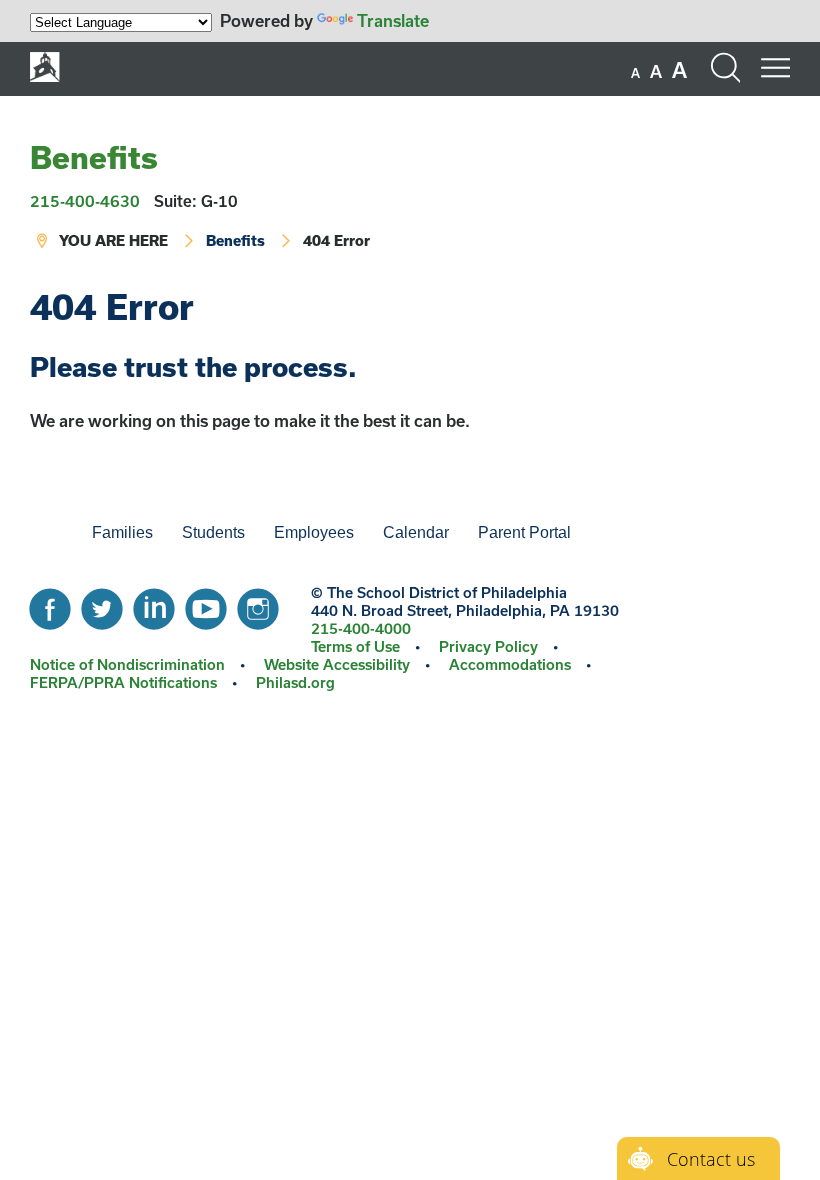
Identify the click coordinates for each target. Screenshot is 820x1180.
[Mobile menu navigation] (775, 68)
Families (122, 532)
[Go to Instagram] (258, 604)
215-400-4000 (361, 628)
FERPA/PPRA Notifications (123, 682)
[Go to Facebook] (50, 604)
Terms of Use (355, 646)
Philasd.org (295, 682)
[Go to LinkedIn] (154, 604)
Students (213, 532)
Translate (393, 20)
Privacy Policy (488, 646)
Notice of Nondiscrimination (127, 664)
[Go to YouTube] (206, 604)
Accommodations (510, 664)
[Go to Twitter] (102, 604)
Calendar (416, 532)
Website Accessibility (337, 664)
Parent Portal (524, 532)
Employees (314, 532)
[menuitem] (44, 533)
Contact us (711, 1159)
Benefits (94, 157)
